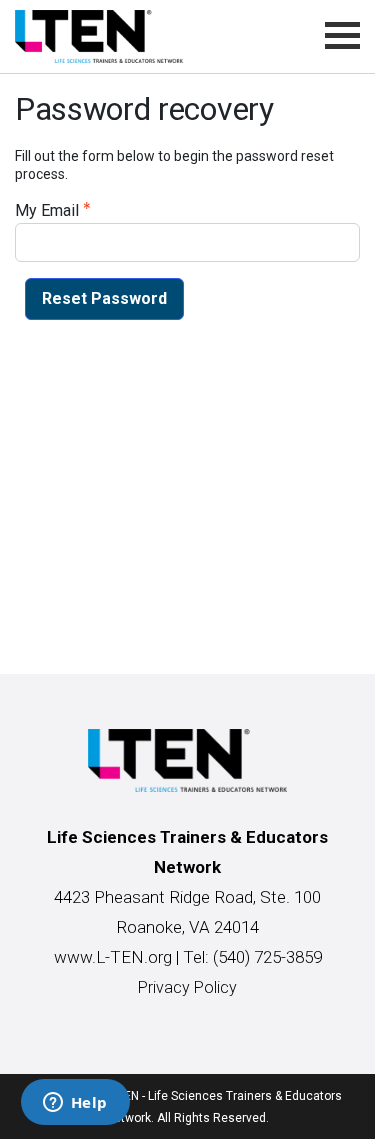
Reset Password (104, 298)
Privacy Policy (187, 987)
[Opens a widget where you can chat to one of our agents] (75, 1104)
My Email (47, 210)
